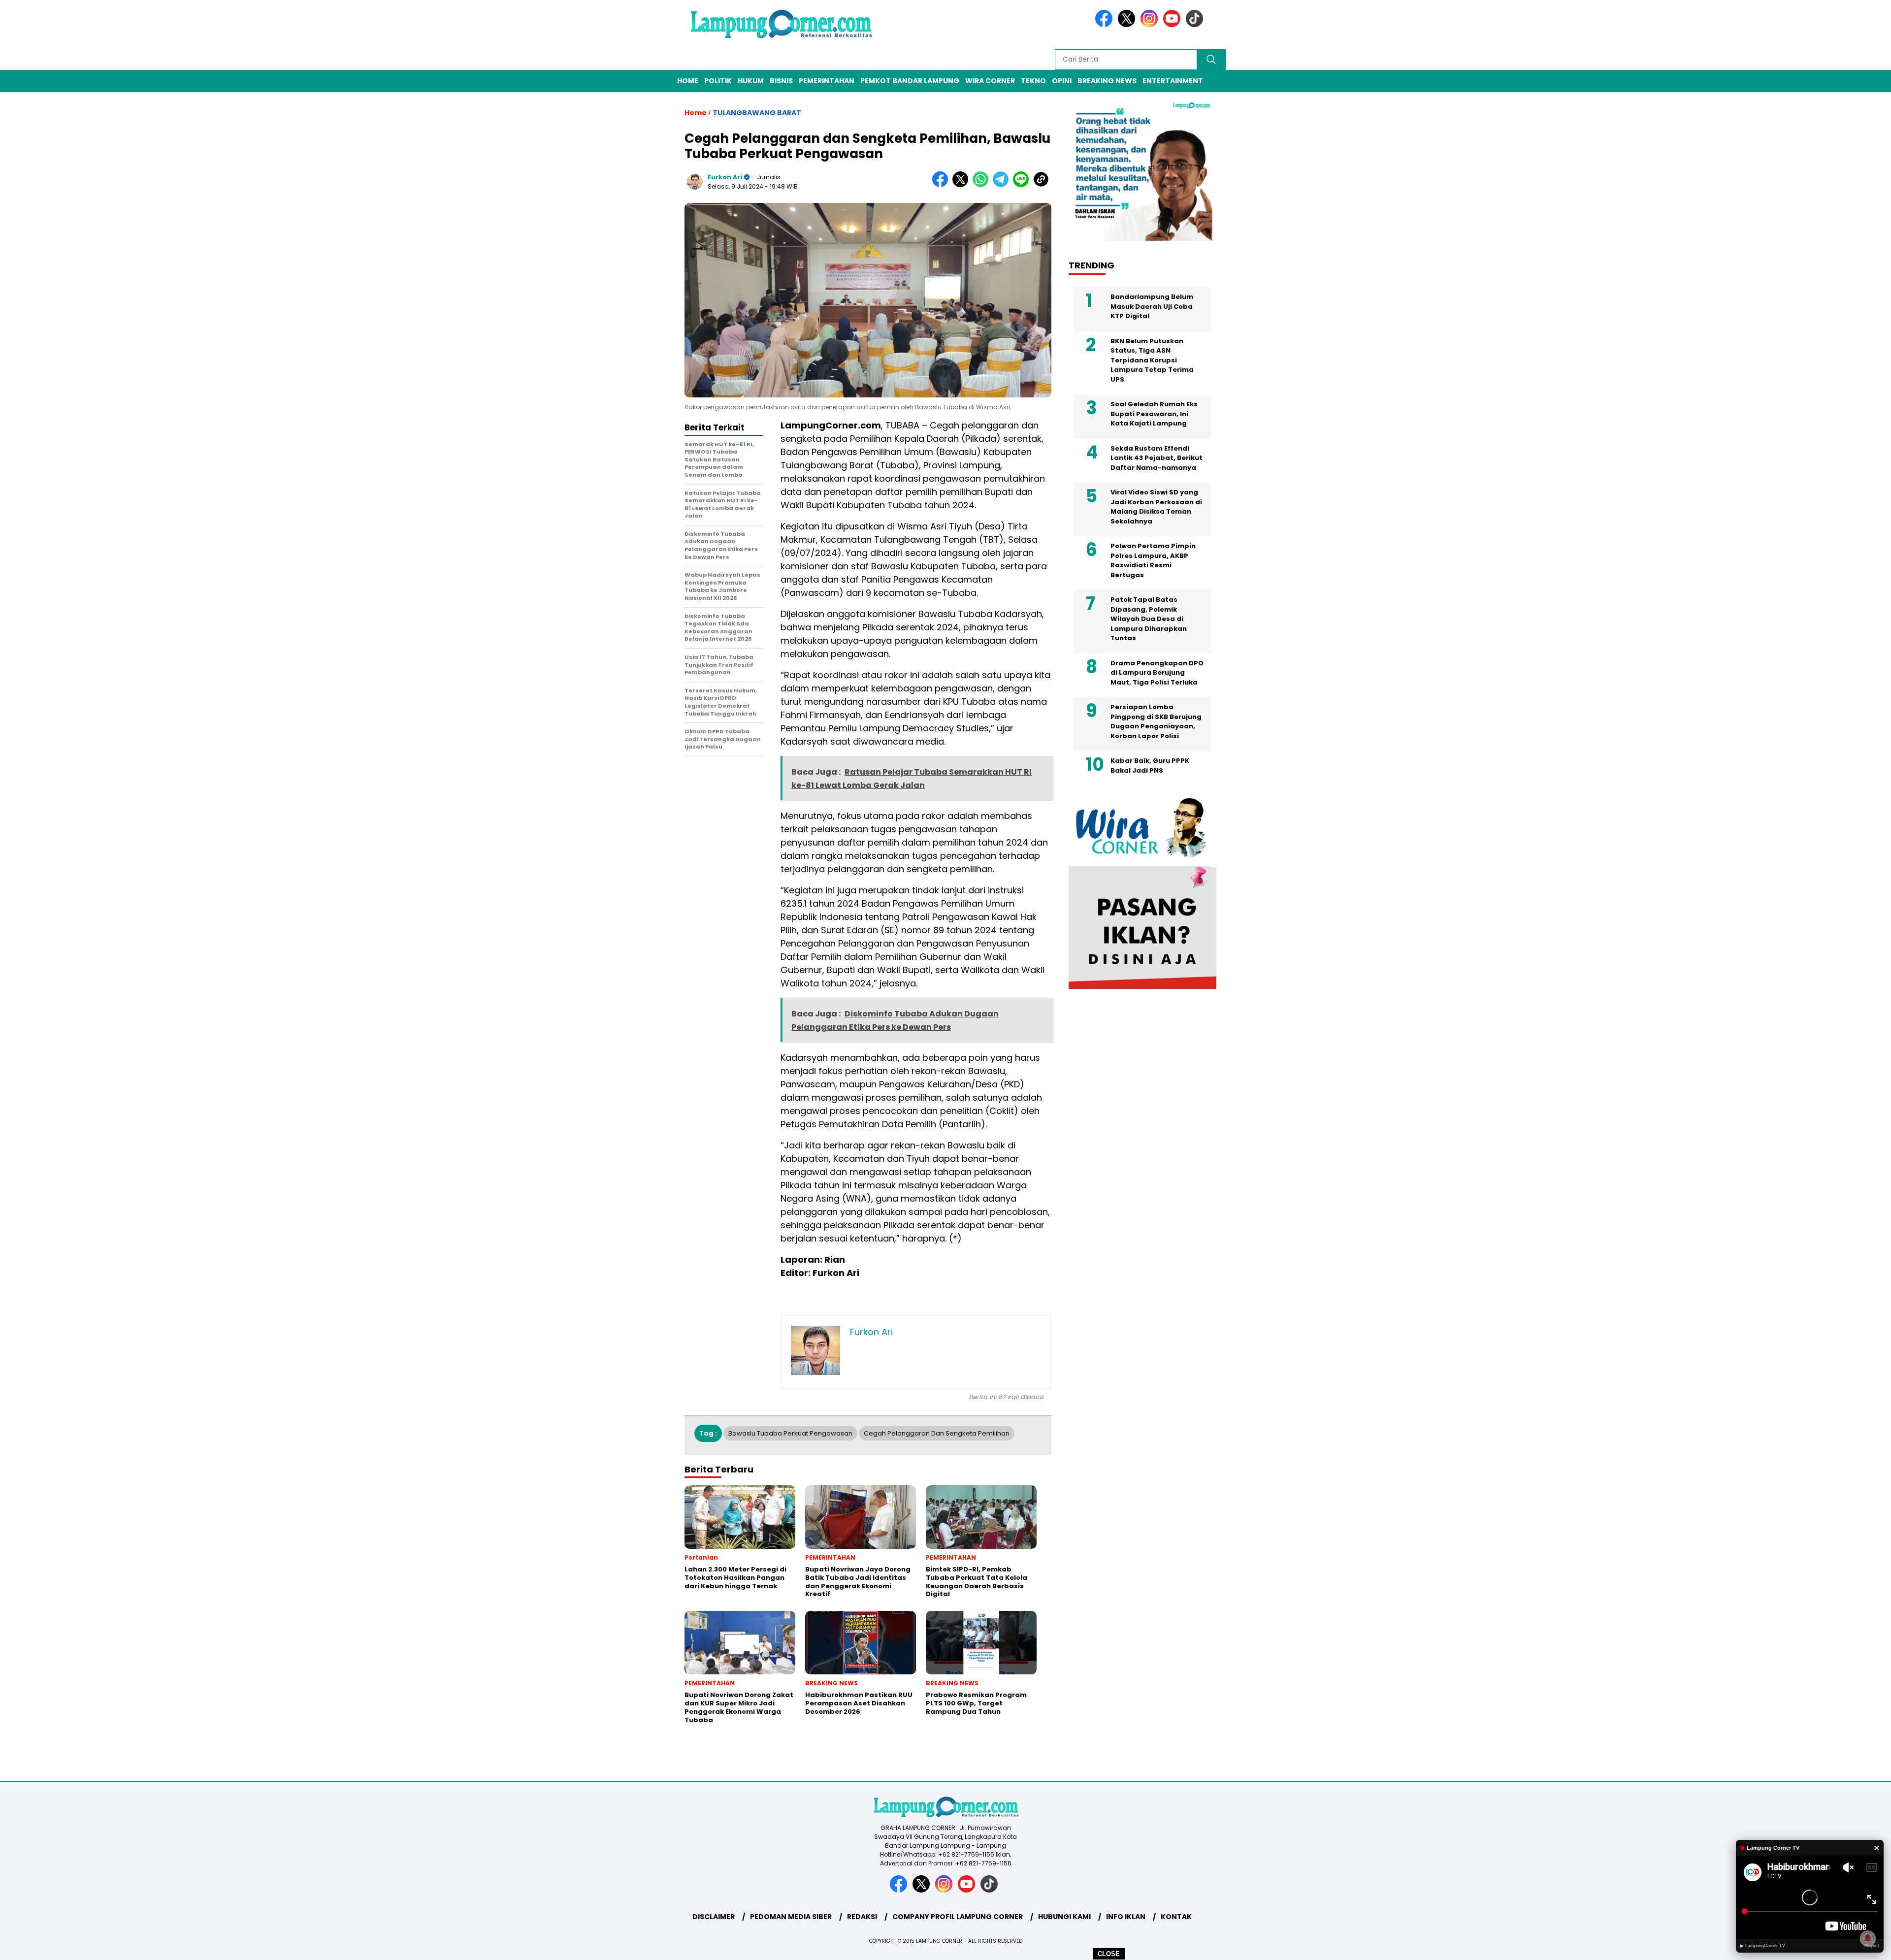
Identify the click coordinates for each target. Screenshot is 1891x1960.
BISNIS (781, 81)
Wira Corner (990, 81)
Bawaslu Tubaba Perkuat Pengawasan (790, 1433)
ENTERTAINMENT (1173, 81)
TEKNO (1033, 81)
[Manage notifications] (1868, 1938)
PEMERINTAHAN (827, 81)
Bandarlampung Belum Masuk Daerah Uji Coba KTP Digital (1152, 306)
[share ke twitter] (962, 185)
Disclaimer (714, 1917)
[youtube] (1174, 25)
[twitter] (1128, 25)
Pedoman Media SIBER (791, 1917)
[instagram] (1151, 25)
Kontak (1176, 1917)
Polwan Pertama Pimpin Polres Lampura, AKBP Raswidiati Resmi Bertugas (1153, 560)
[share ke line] (1023, 185)
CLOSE (1109, 1954)
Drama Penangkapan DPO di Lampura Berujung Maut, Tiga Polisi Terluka (1157, 673)
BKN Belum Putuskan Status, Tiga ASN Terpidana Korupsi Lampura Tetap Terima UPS (1152, 360)
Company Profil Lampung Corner (958, 1917)
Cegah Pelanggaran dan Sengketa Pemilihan (937, 1433)
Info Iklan (1126, 1917)
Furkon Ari (725, 177)
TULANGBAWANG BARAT (757, 113)
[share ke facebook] (942, 185)
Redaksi (862, 1917)
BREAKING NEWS (1107, 81)
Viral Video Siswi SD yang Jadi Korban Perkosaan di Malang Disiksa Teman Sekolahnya (1156, 507)
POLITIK (718, 81)
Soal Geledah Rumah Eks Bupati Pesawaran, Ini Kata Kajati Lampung (1154, 414)
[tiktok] (1196, 25)
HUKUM (751, 81)
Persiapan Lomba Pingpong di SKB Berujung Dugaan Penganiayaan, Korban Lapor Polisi (1156, 721)
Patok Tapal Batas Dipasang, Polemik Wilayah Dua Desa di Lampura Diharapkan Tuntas (1149, 619)
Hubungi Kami (1064, 1917)
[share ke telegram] (1003, 185)
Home (688, 81)
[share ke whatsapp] (983, 185)
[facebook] (1106, 25)
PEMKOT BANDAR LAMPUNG (910, 81)
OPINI (1062, 81)
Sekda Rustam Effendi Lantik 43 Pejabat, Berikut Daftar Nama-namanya (1157, 458)
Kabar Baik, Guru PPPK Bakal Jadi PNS (1150, 766)
